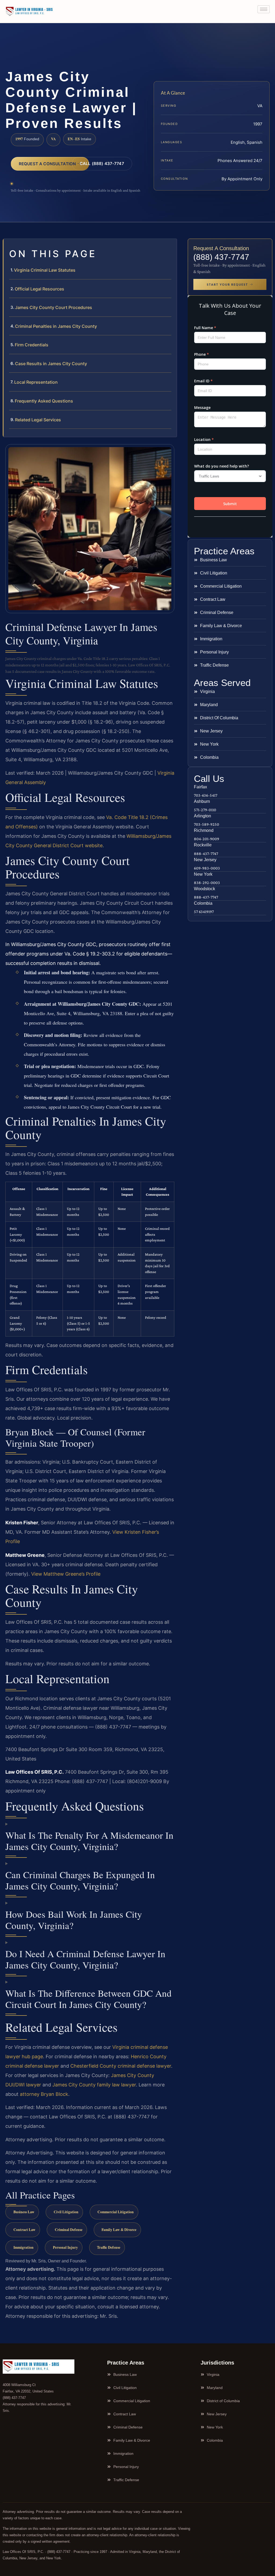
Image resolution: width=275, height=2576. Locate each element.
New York (203, 874)
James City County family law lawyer (94, 2085)
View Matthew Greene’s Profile (66, 1574)
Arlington (202, 816)
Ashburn (202, 801)
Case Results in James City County (51, 364)
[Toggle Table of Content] (170, 247)
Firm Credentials (32, 345)
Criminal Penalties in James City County (56, 326)
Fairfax (200, 787)
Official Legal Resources (39, 289)
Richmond (204, 830)
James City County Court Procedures (54, 307)
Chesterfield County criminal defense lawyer (121, 2066)
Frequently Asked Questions (44, 401)
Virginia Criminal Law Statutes (45, 270)
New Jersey (205, 860)
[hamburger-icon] (264, 9)
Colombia (203, 903)
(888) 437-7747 (221, 257)
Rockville (203, 845)
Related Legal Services (38, 420)
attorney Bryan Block (44, 2094)
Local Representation (36, 382)
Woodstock (205, 889)
